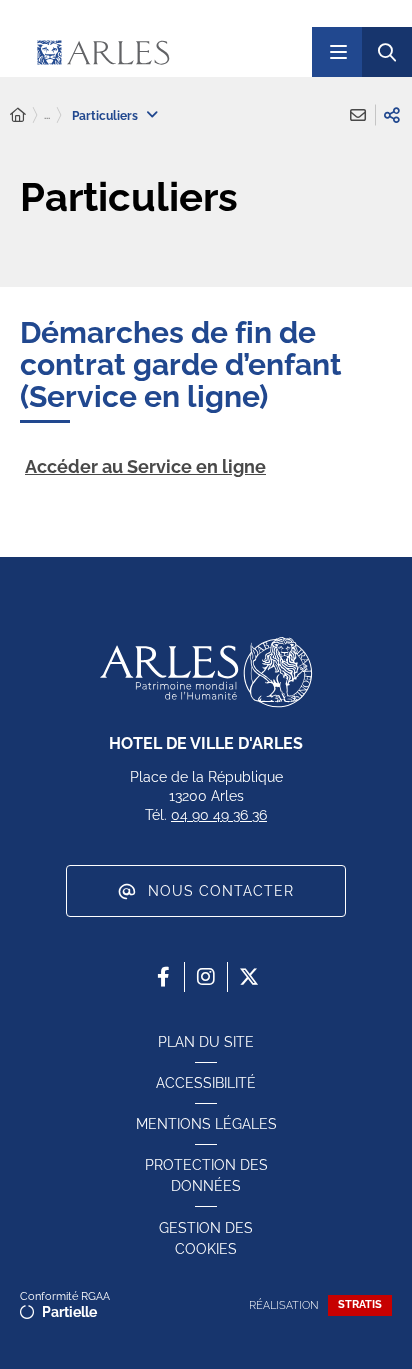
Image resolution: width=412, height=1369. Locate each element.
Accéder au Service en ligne (145, 466)
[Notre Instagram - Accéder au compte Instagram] (206, 977)
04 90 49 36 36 (219, 815)
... (47, 115)
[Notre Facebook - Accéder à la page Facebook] (163, 977)
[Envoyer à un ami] (358, 115)
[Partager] (392, 115)
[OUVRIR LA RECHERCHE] (387, 52)
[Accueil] (18, 115)
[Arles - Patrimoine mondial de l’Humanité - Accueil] (206, 672)
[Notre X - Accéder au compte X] (249, 977)
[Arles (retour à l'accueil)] (157, 52)
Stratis (360, 1304)
